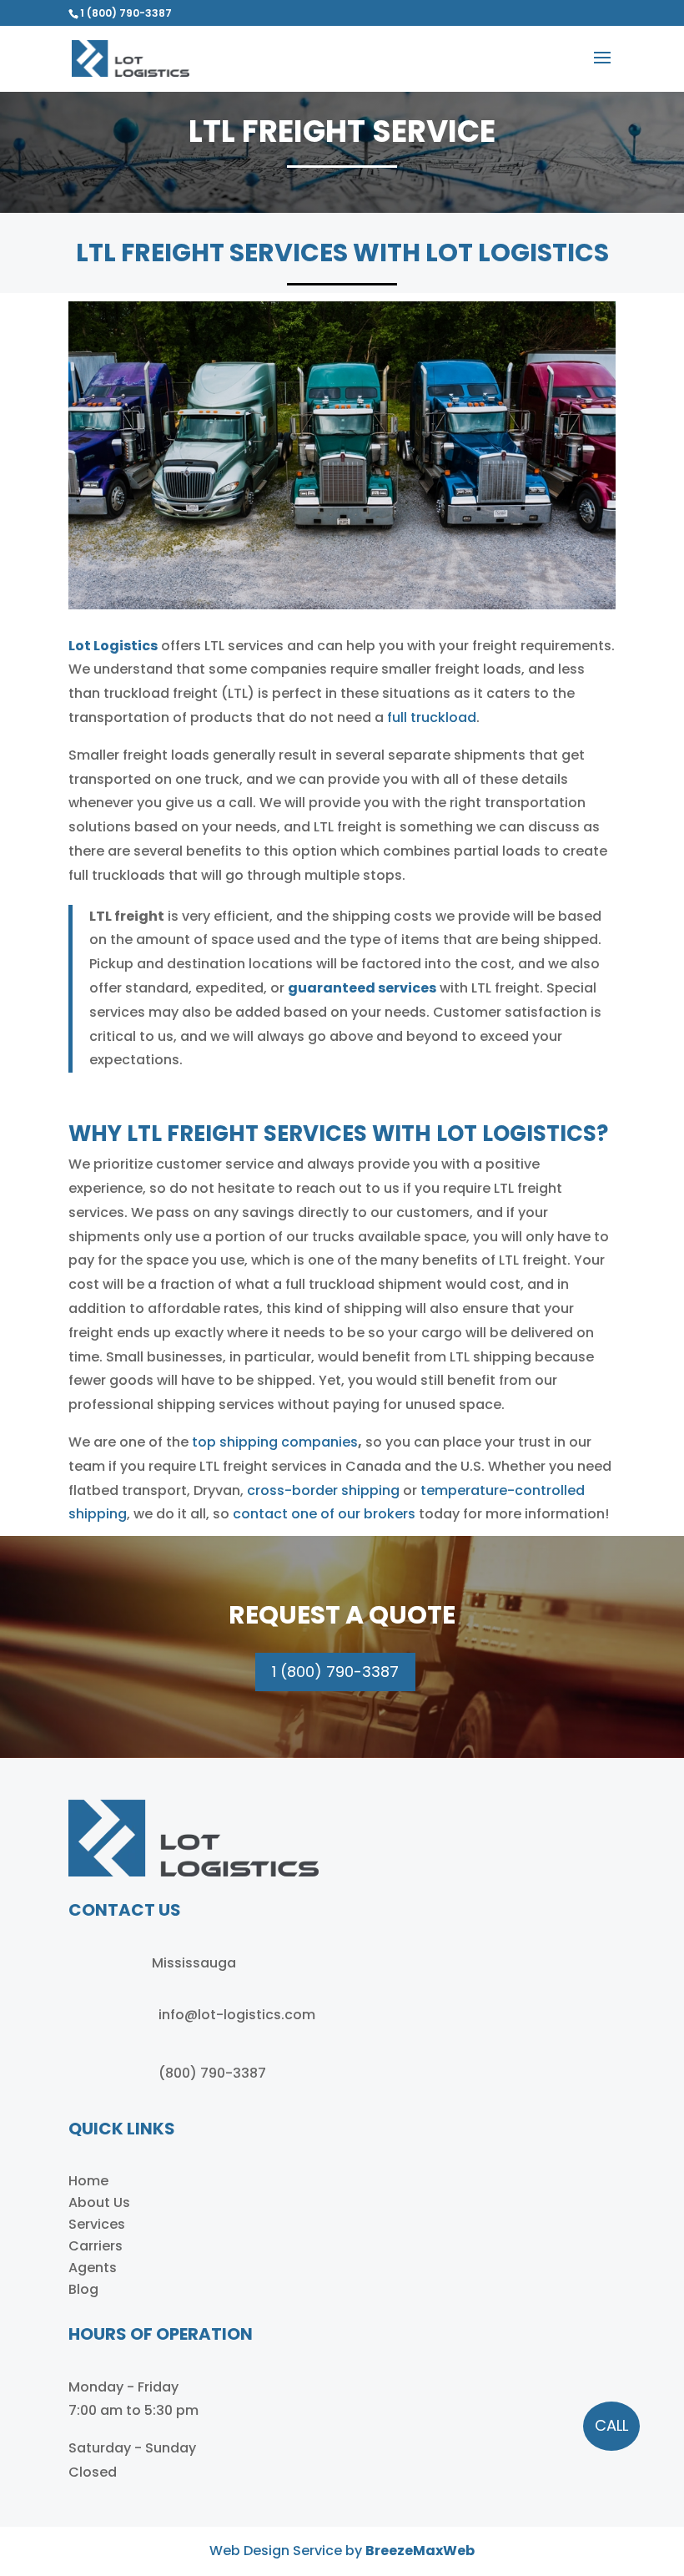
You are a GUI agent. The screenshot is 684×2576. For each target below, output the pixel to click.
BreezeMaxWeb (420, 2551)
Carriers (96, 2246)
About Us (99, 2202)
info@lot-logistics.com (237, 2015)
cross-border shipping (323, 1490)
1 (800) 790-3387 (126, 13)
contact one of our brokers (324, 1514)
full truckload (432, 717)
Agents (93, 2268)
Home (88, 2181)
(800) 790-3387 (212, 2073)
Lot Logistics (113, 646)
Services (97, 2224)
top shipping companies (275, 1442)
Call (611, 2425)
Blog (83, 2289)
